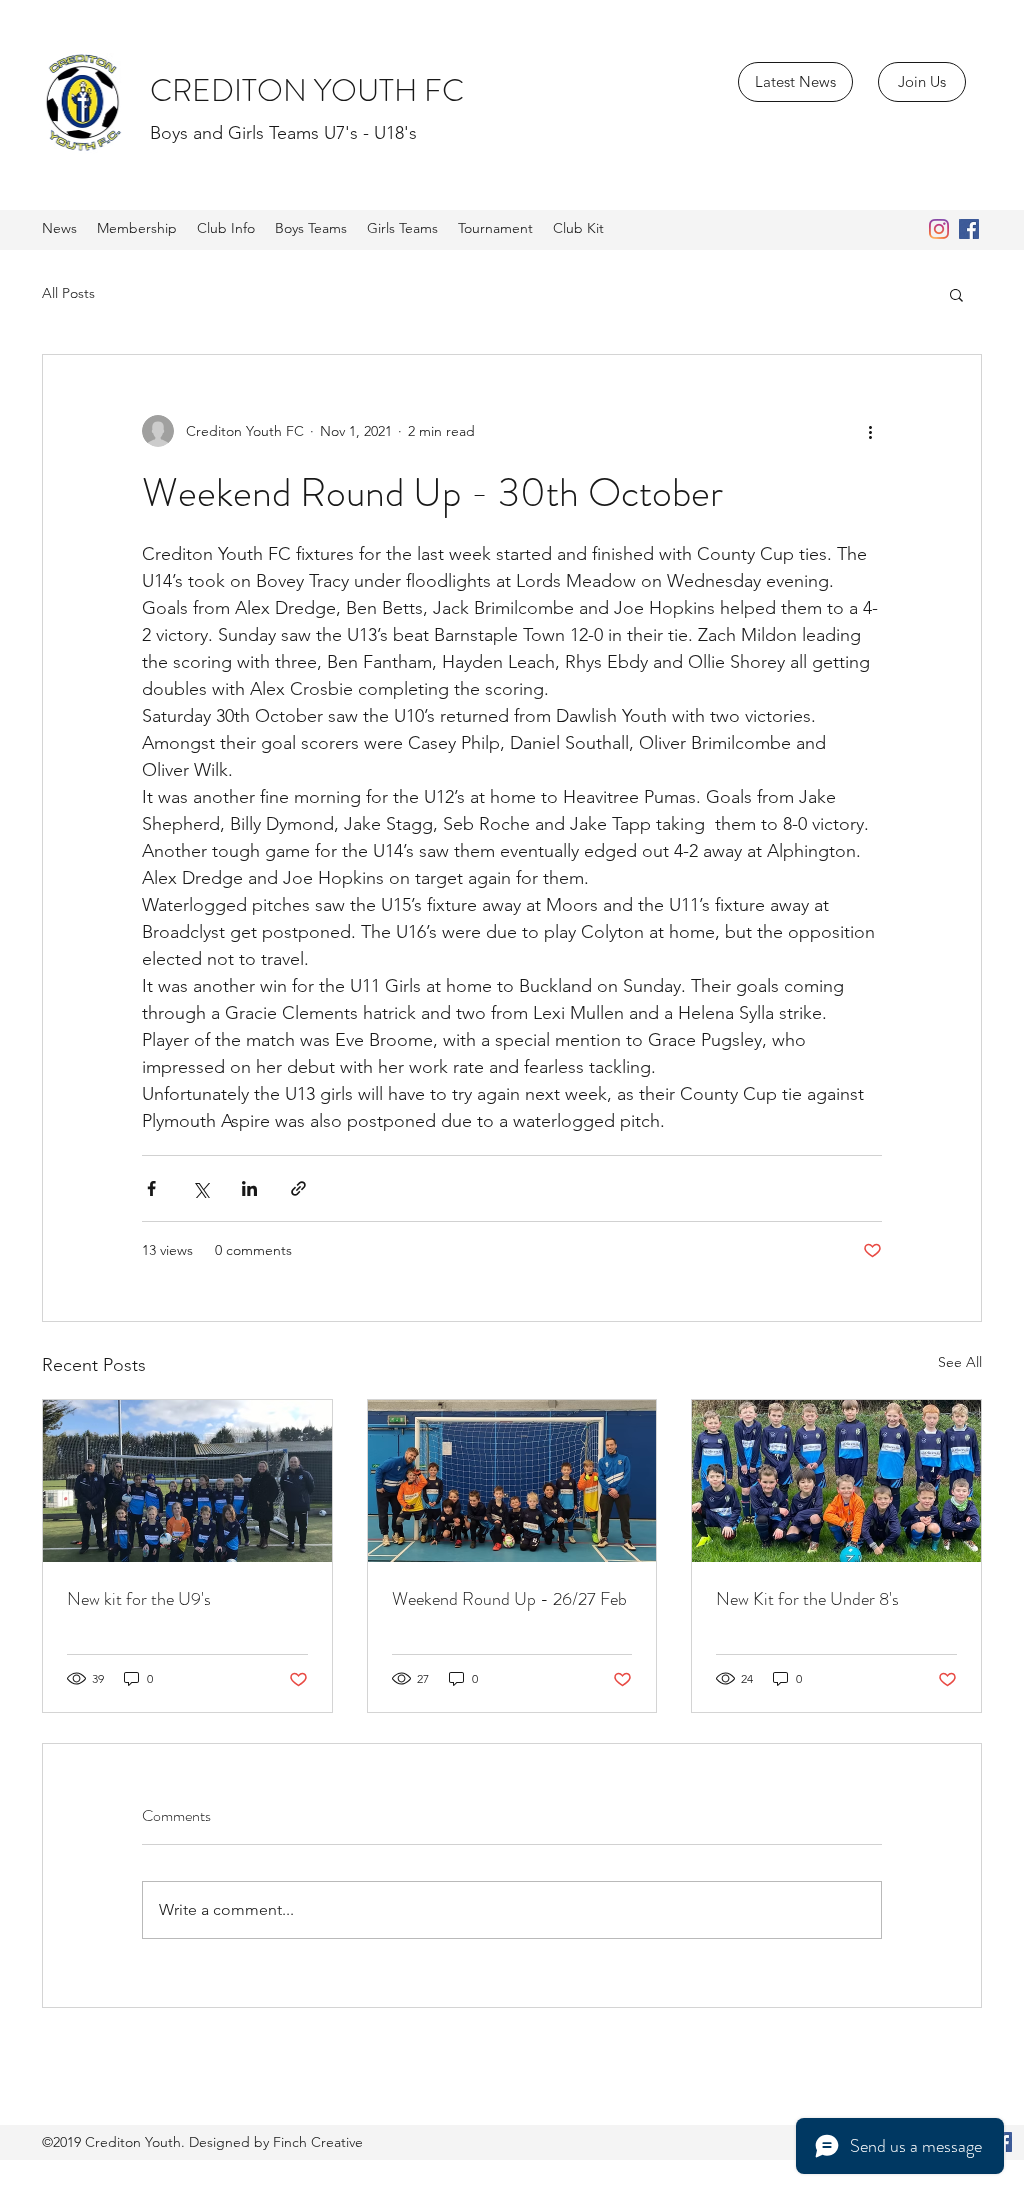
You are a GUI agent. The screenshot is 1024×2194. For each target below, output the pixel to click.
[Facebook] (969, 229)
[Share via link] (298, 1188)
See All (960, 1362)
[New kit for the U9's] (187, 1481)
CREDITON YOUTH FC (307, 90)
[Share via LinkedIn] (249, 1188)
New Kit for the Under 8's (807, 1599)
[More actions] (870, 431)
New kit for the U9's (139, 1599)
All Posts (68, 293)
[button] (956, 294)
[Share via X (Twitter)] (200, 1188)
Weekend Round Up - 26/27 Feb (509, 1599)
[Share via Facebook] (151, 1188)
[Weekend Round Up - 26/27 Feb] (512, 1481)
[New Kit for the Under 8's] (836, 1481)
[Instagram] (939, 229)
